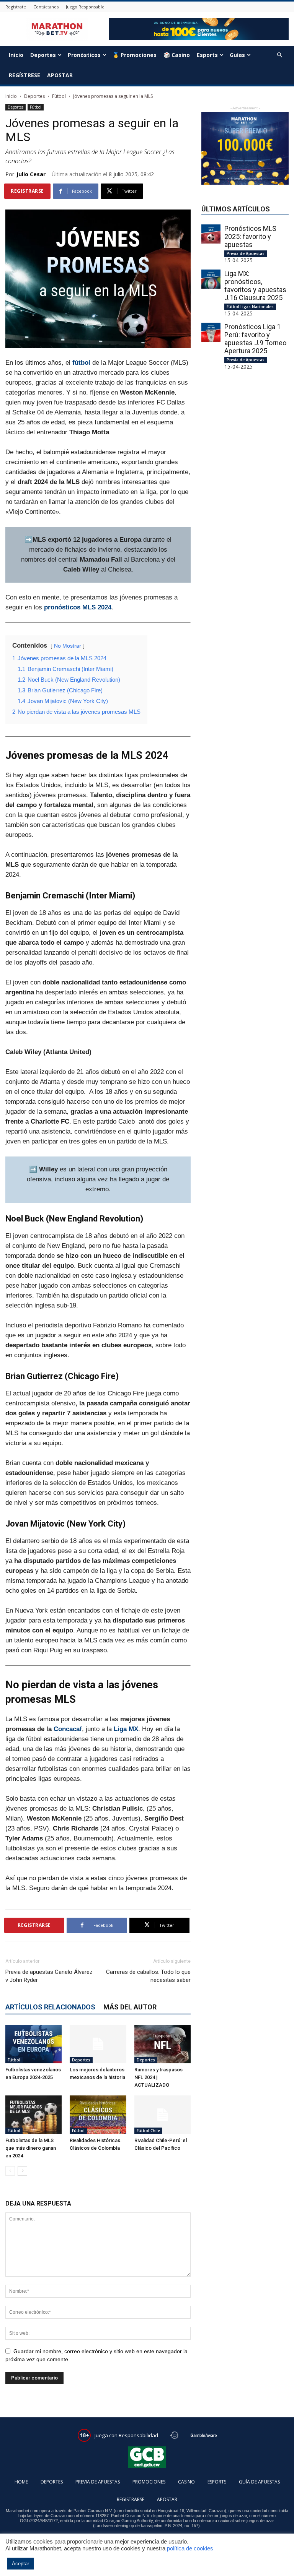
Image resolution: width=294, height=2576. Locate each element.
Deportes (43, 55)
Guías (237, 55)
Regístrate (16, 7)
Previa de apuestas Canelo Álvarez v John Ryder (49, 1976)
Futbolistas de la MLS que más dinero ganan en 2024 (31, 2148)
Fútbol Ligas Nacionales (250, 307)
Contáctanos (46, 7)
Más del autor (130, 2007)
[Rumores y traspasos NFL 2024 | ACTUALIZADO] (163, 2044)
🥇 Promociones (135, 55)
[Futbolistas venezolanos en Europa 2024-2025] (33, 2044)
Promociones (149, 2482)
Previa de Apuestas (246, 253)
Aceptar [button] (20, 2564)
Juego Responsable (85, 7)
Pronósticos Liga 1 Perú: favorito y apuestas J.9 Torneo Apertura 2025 (255, 339)
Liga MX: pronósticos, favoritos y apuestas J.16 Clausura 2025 (255, 286)
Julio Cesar (31, 174)
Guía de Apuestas (259, 2482)
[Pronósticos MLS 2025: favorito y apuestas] (211, 234)
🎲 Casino (177, 55)
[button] (279, 55)
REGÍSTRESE (24, 75)
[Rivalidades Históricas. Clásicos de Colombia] (98, 2115)
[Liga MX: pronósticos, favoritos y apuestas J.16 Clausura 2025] (211, 279)
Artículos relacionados (50, 2007)
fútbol (81, 363)
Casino (186, 2482)
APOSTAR (60, 75)
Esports (207, 55)
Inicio (16, 55)
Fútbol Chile (148, 2131)
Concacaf (68, 1729)
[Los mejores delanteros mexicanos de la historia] (98, 2044)
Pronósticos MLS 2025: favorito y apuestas (250, 236)
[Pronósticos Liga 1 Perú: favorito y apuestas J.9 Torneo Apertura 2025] (211, 332)
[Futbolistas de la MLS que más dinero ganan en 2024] (33, 2115)
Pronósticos (84, 55)
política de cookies (190, 2548)
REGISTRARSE (131, 2499)
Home (21, 2482)
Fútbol (59, 96)
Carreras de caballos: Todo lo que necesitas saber (148, 1976)
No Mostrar (68, 646)
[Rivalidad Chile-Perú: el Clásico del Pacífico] (163, 2115)
